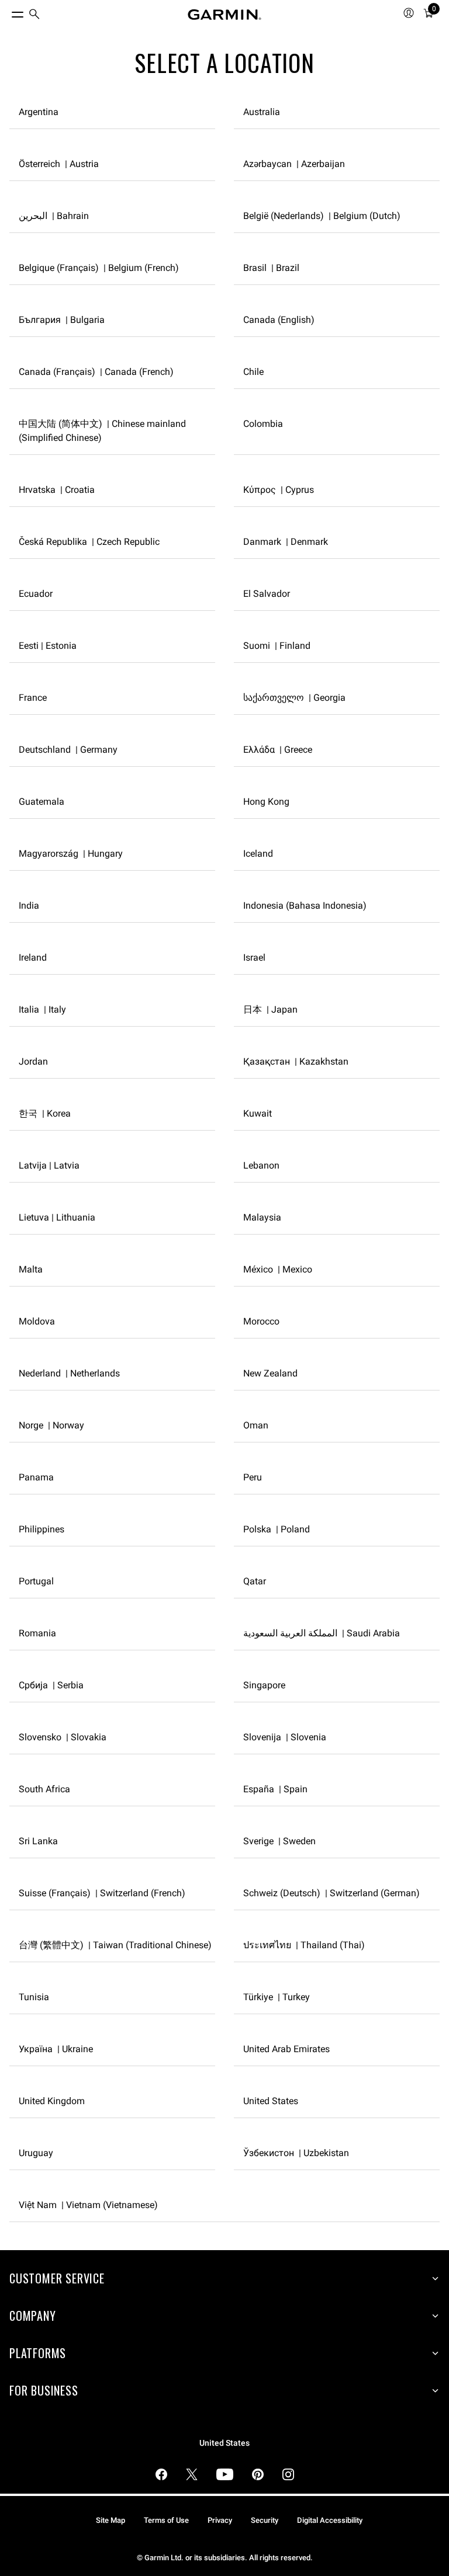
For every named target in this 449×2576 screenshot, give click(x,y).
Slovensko (63, 1737)
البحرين (54, 216)
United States (271, 2101)
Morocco (261, 1321)
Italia (42, 1009)
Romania (37, 1633)
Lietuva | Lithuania (57, 1217)
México (278, 1269)
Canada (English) (279, 320)
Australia (262, 112)
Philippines (42, 1529)
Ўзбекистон (296, 2153)
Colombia (263, 424)
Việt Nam (88, 2205)
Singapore (264, 1685)
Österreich (59, 164)
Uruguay (36, 2153)
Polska (277, 1529)
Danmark (286, 542)
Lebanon (261, 1165)
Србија (51, 1685)
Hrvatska (57, 490)
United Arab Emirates (286, 2049)
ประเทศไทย (304, 1945)
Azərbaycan (294, 164)
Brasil (271, 268)
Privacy (220, 2520)
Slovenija (285, 1737)
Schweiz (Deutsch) (331, 1893)
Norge (51, 1425)
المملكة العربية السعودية (322, 1633)
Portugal (36, 1581)
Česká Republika (89, 542)
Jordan (33, 1061)
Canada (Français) (96, 372)
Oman (256, 1425)
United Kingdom (52, 2101)
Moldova (37, 1321)
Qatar (255, 1581)
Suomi (277, 646)
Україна (56, 2049)
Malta (31, 1269)
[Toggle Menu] (7, 12)
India (29, 905)
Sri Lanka (38, 1841)
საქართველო (294, 698)
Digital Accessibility (330, 2520)
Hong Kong (266, 802)
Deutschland (68, 750)
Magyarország (71, 854)
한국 (45, 1113)
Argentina (39, 112)
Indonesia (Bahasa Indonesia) (305, 905)
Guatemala (42, 802)
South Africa (44, 1789)
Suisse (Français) (102, 1893)
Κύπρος (279, 490)
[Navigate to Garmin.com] (224, 15)
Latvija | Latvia (49, 1165)
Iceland (258, 854)
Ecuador (36, 594)
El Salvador (267, 594)
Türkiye (277, 1997)
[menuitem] (34, 15)
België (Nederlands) (322, 216)
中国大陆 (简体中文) (102, 431)
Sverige (279, 1841)
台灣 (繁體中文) (115, 1945)
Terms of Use (166, 2520)
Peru (253, 1477)
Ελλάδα (278, 750)
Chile (253, 372)
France (33, 698)
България (62, 320)
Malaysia (262, 1217)
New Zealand (270, 1373)
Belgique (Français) (99, 268)
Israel (254, 957)
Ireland (33, 957)
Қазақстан (296, 1061)
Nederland (69, 1373)
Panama (36, 1477)
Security (265, 2520)
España (275, 1789)
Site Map (110, 2520)
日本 (270, 1009)
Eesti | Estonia (48, 646)
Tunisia (34, 1997)
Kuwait (258, 1113)
